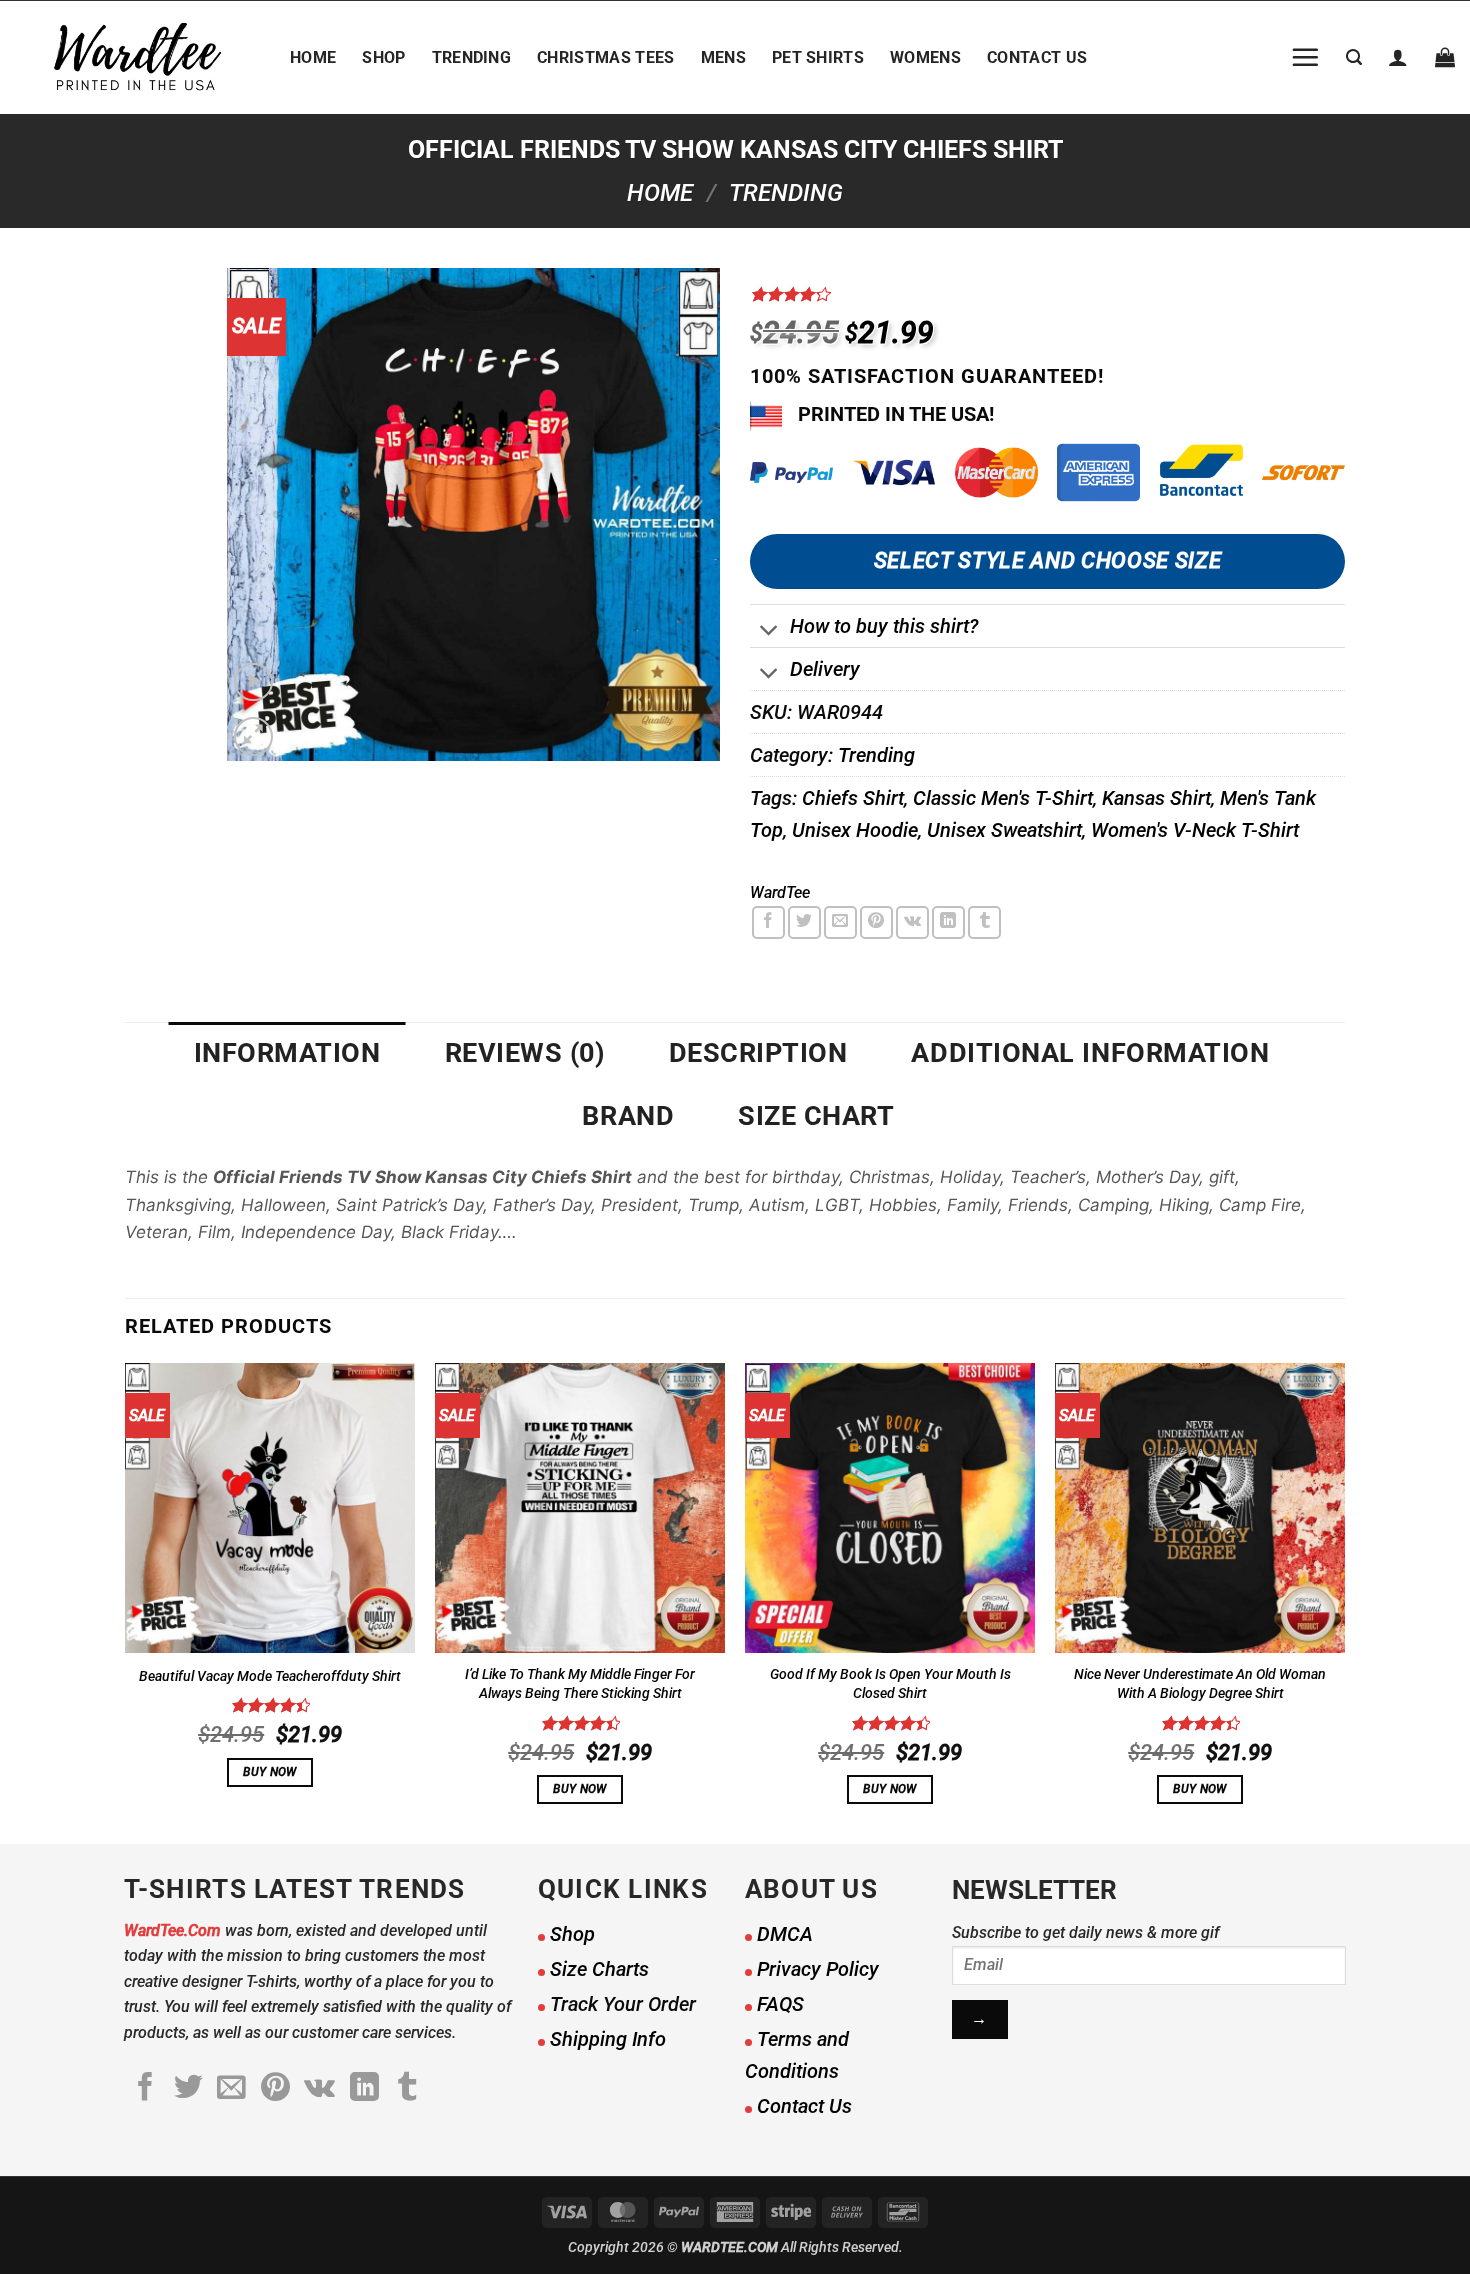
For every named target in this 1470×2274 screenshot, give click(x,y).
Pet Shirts (818, 57)
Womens (925, 57)
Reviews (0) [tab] (525, 1053)
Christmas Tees (605, 57)
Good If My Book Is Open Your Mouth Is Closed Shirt (890, 1684)
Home (313, 57)
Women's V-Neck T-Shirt (1195, 830)
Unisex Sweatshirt (1004, 830)
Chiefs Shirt (853, 798)
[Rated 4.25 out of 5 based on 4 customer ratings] (1047, 294)
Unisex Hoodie (855, 830)
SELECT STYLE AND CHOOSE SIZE (1047, 560)
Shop (383, 57)
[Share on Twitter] (804, 922)
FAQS (780, 2004)
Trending (472, 57)
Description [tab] (758, 1053)
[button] (1305, 57)
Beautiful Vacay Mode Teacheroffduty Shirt (270, 1676)
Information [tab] (287, 1053)
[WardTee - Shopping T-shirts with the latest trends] (137, 57)
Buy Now (269, 1772)
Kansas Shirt (1156, 798)
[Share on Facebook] (768, 922)
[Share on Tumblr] (984, 922)
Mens (723, 57)
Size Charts (599, 1969)
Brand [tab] (628, 1116)
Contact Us (1037, 57)
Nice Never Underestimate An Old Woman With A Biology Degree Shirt (1200, 1684)
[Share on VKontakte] (912, 922)
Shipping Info (608, 2039)
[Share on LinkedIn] (948, 922)
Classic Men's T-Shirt (1003, 798)
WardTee (780, 892)
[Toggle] (769, 632)
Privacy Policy (818, 1969)
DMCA (785, 1934)
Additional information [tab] (1090, 1053)
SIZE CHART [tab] (816, 1116)
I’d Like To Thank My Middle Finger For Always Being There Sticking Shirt (580, 1684)
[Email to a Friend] (840, 922)
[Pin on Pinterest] (876, 922)
